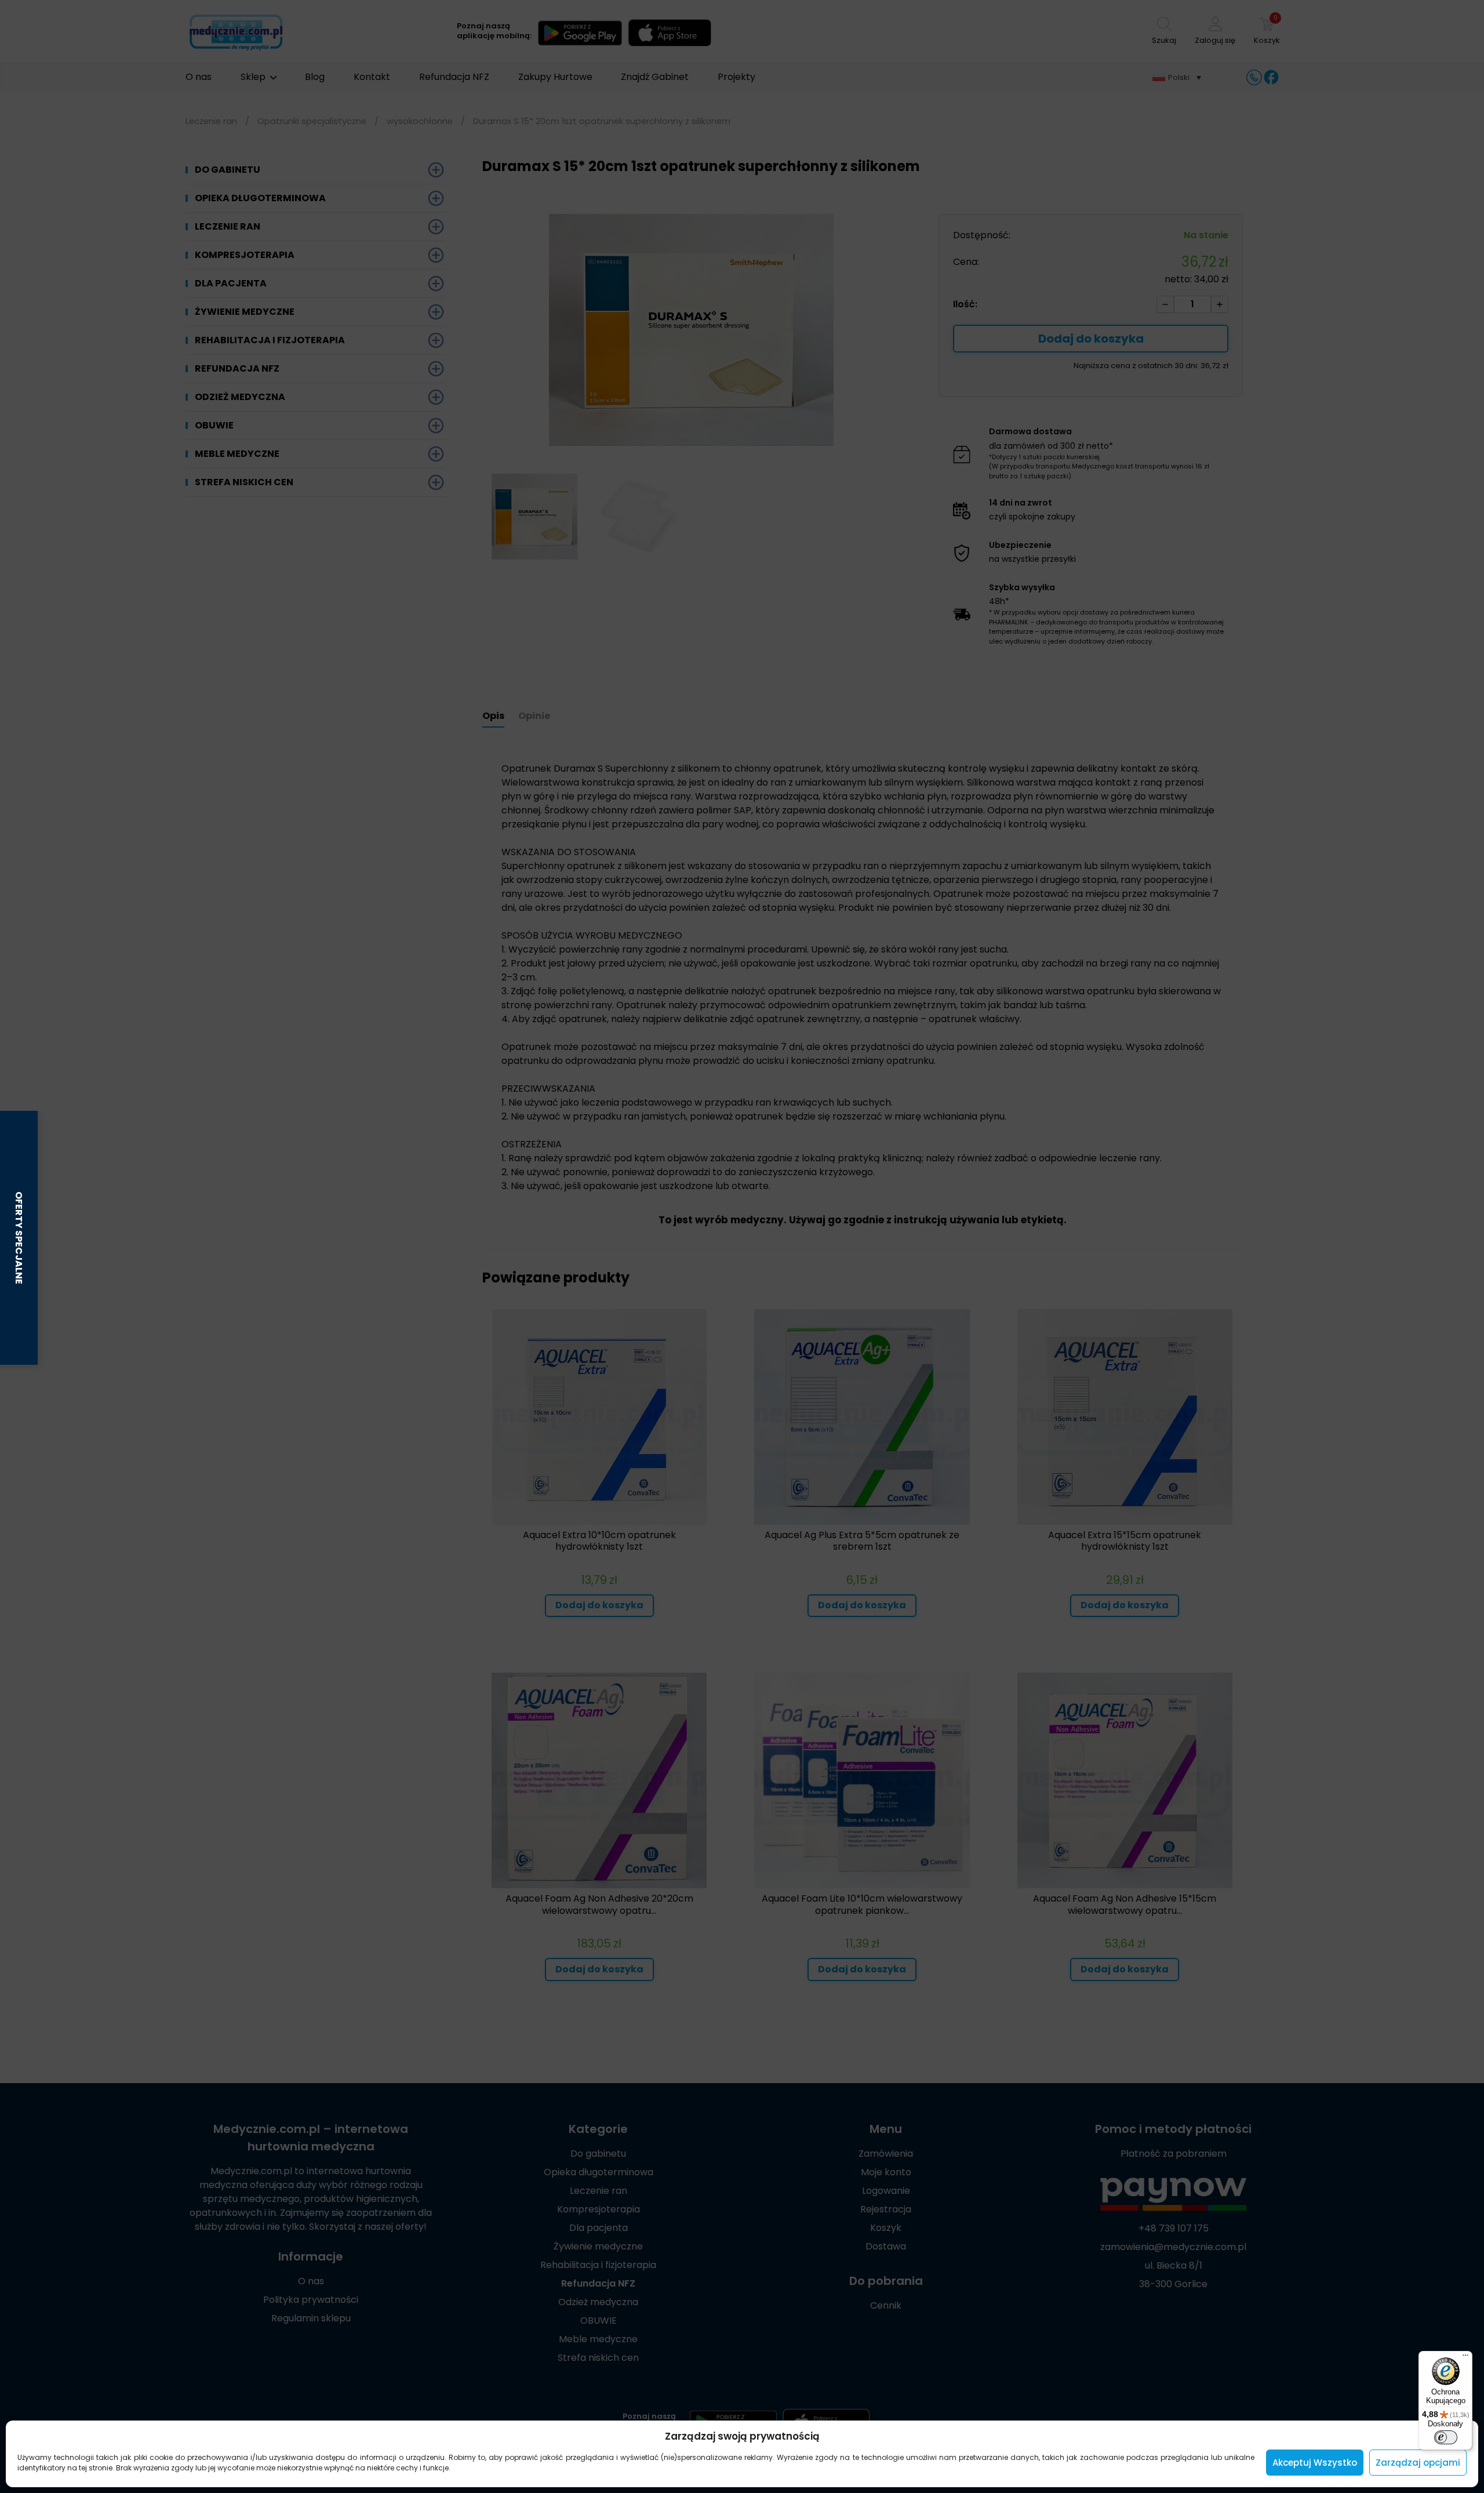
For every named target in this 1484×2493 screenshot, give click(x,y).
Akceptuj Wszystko (1315, 2463)
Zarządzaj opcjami (1418, 2463)
